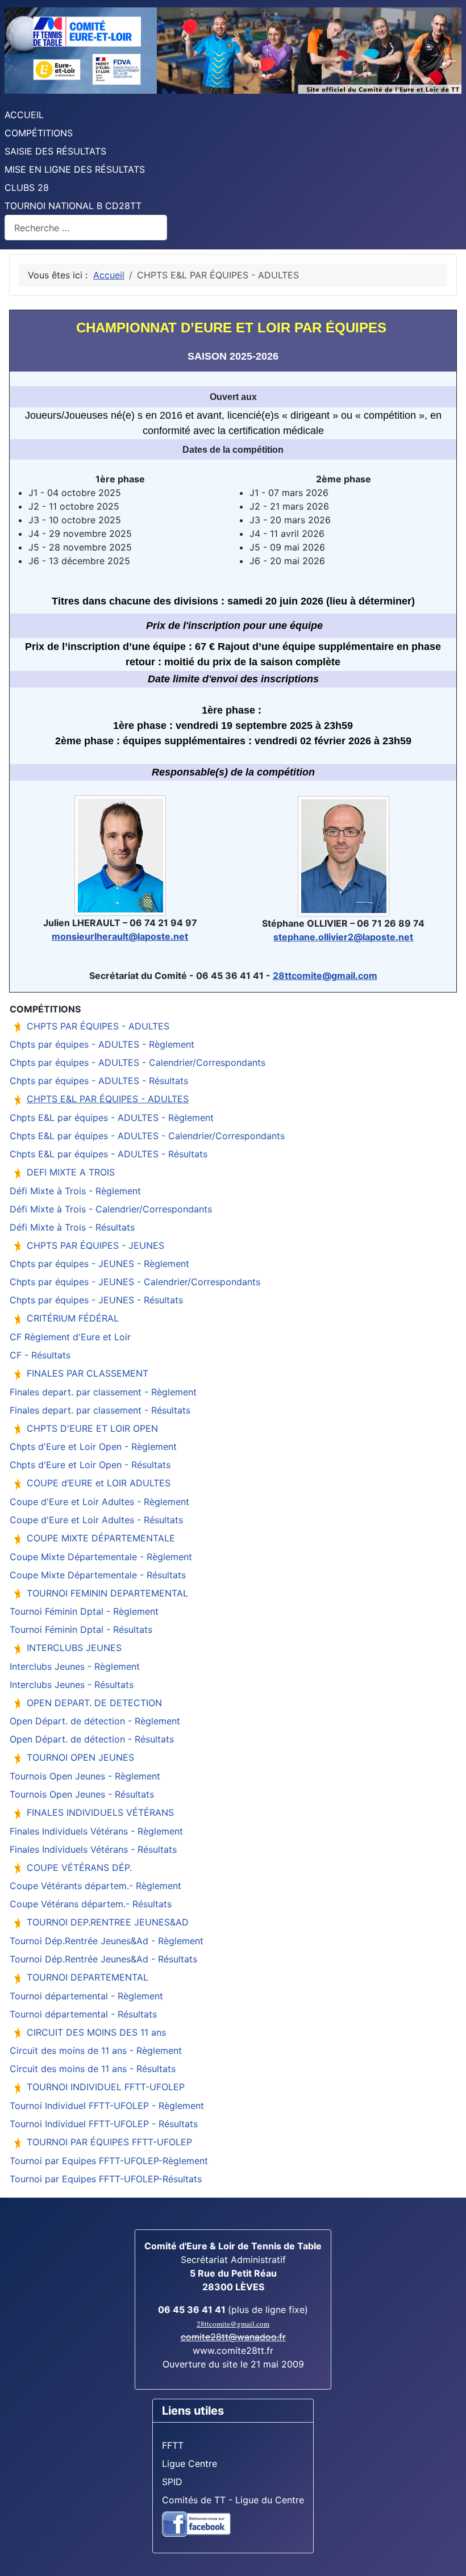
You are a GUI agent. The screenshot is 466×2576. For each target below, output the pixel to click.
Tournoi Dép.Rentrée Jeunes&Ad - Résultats (103, 1959)
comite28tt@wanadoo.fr (233, 2337)
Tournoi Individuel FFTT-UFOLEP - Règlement (107, 2106)
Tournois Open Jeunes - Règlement (85, 1776)
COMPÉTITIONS (39, 133)
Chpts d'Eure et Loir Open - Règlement (93, 1447)
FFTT (173, 2445)
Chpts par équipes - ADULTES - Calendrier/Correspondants (138, 1062)
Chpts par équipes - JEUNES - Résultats (96, 1300)
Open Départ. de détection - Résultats (92, 1739)
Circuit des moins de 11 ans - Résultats (93, 2069)
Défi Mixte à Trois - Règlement (75, 1191)
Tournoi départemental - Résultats (83, 2014)
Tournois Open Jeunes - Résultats (82, 1794)
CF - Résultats (40, 1355)
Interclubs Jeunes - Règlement (75, 1666)
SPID (172, 2482)
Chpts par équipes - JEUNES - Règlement (99, 1264)
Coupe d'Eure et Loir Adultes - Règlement (99, 1502)
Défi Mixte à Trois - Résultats (72, 1227)
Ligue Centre (190, 2464)
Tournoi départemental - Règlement (86, 1996)
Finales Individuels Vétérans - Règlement (96, 1831)
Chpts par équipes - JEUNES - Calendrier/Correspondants (135, 1282)
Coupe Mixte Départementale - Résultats (98, 1575)
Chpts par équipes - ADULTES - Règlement (102, 1044)
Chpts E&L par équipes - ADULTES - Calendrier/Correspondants (147, 1136)
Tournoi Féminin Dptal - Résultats (81, 1629)
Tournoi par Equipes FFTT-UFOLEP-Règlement (109, 2161)
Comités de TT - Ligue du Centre (233, 2500)
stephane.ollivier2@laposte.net (343, 937)
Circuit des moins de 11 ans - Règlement (96, 2050)
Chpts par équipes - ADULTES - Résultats (99, 1081)
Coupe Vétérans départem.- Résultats (91, 1904)
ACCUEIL (24, 115)
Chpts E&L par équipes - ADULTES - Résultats (109, 1154)
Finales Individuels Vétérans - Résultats (93, 1849)
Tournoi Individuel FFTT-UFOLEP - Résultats (104, 2124)
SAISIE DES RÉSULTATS (55, 151)
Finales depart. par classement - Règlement (103, 1392)
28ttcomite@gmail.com (325, 976)
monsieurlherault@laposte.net (120, 936)
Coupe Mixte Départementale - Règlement (101, 1557)
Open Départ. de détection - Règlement (95, 1721)
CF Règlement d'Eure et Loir (70, 1337)
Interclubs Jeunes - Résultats (72, 1685)
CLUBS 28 (27, 187)
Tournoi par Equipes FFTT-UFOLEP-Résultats (106, 2179)
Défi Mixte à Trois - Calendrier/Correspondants (111, 1209)
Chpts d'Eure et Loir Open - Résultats (90, 1465)
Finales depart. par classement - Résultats (100, 1410)
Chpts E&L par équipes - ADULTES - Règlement (112, 1118)
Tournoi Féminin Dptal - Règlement (84, 1611)
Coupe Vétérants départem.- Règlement (95, 1886)
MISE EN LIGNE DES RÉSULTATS (75, 169)
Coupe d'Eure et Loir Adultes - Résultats (96, 1520)
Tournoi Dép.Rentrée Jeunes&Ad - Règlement (107, 1941)
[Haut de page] (446, 2555)
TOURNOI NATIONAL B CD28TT (73, 206)
